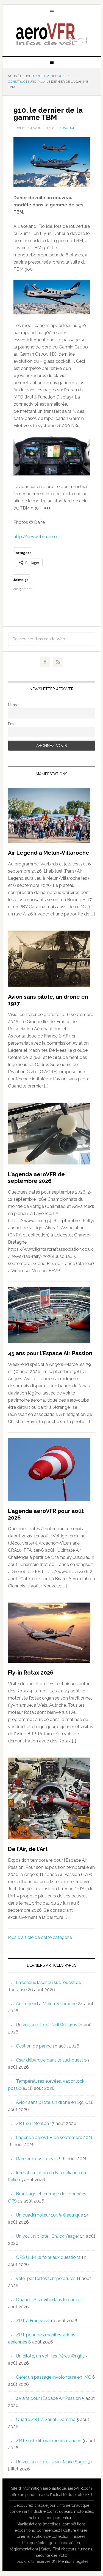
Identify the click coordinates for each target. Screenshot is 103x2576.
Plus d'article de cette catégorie (40, 1937)
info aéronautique (74, 2505)
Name (13, 705)
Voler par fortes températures (46, 2278)
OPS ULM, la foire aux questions (48, 2257)
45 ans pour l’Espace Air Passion (50, 1353)
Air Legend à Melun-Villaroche (49, 853)
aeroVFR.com (80, 2488)
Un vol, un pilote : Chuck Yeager (48, 2236)
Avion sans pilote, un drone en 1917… (52, 2102)
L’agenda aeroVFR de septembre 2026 (36, 1178)
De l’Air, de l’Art (28, 1849)
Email (13, 724)
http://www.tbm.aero (35, 537)
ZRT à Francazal (33, 2321)
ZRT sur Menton (32, 2123)
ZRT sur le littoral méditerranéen (49, 2441)
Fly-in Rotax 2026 (31, 1673)
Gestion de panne (34, 2046)
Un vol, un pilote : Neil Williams (47, 2025)
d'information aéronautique (42, 2488)
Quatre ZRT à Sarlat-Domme (46, 2419)
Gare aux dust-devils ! (38, 2159)
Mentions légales (73, 2561)
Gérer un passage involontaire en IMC (54, 2377)
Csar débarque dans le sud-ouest (50, 2060)
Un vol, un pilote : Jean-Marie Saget (51, 2462)
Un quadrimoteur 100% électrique (49, 2215)
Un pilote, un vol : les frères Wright (50, 2356)
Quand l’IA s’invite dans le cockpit (49, 2300)
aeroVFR (52, 34)
